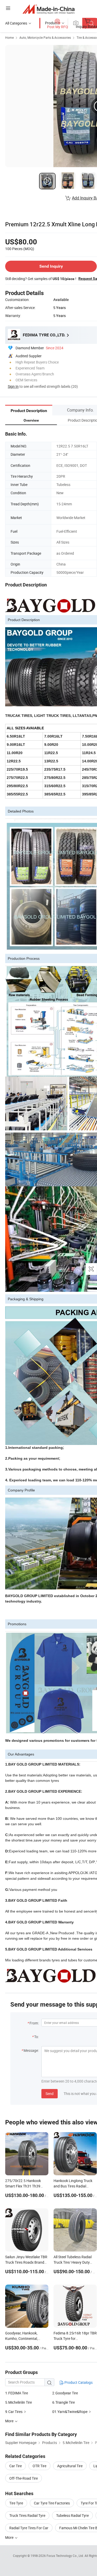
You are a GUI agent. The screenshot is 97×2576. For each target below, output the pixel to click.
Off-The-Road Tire (24, 2478)
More (10, 2537)
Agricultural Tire (70, 2466)
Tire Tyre (16, 2503)
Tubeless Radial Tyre (72, 2515)
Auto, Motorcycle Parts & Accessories (45, 37)
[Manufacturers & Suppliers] (48, 9)
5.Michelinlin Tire (18, 2402)
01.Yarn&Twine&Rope (70, 2412)
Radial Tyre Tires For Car (29, 2528)
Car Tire (16, 2466)
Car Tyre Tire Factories (52, 2503)
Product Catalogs (78, 2382)
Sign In (13, 386)
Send (50, 2094)
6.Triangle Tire (64, 2402)
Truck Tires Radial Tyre (27, 2515)
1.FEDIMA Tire (17, 2393)
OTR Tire (39, 2466)
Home (9, 37)
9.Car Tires (14, 2412)
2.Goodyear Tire (65, 2393)
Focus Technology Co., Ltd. (66, 2556)
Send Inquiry (51, 266)
